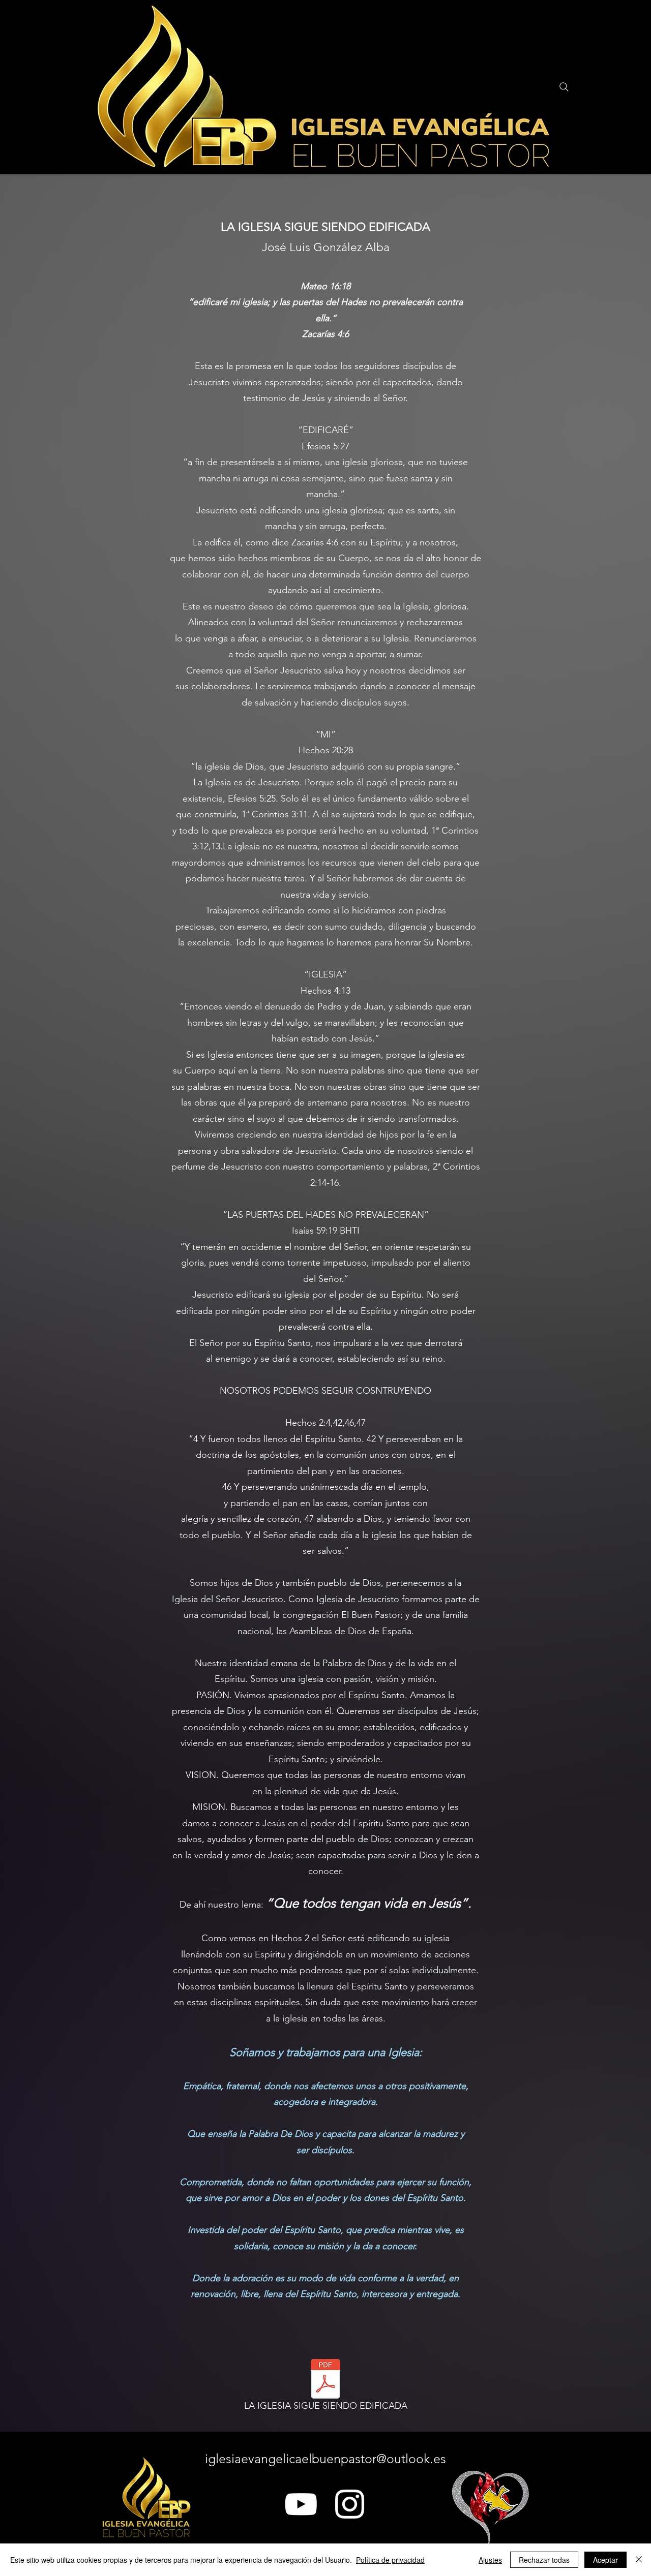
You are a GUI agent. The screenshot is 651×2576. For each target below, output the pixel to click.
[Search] (564, 87)
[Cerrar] (639, 2560)
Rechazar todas (544, 2560)
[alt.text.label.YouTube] (301, 2504)
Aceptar (605, 2560)
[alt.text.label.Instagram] (350, 2504)
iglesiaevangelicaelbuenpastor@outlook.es (325, 2459)
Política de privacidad (390, 2560)
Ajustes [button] (490, 2560)
